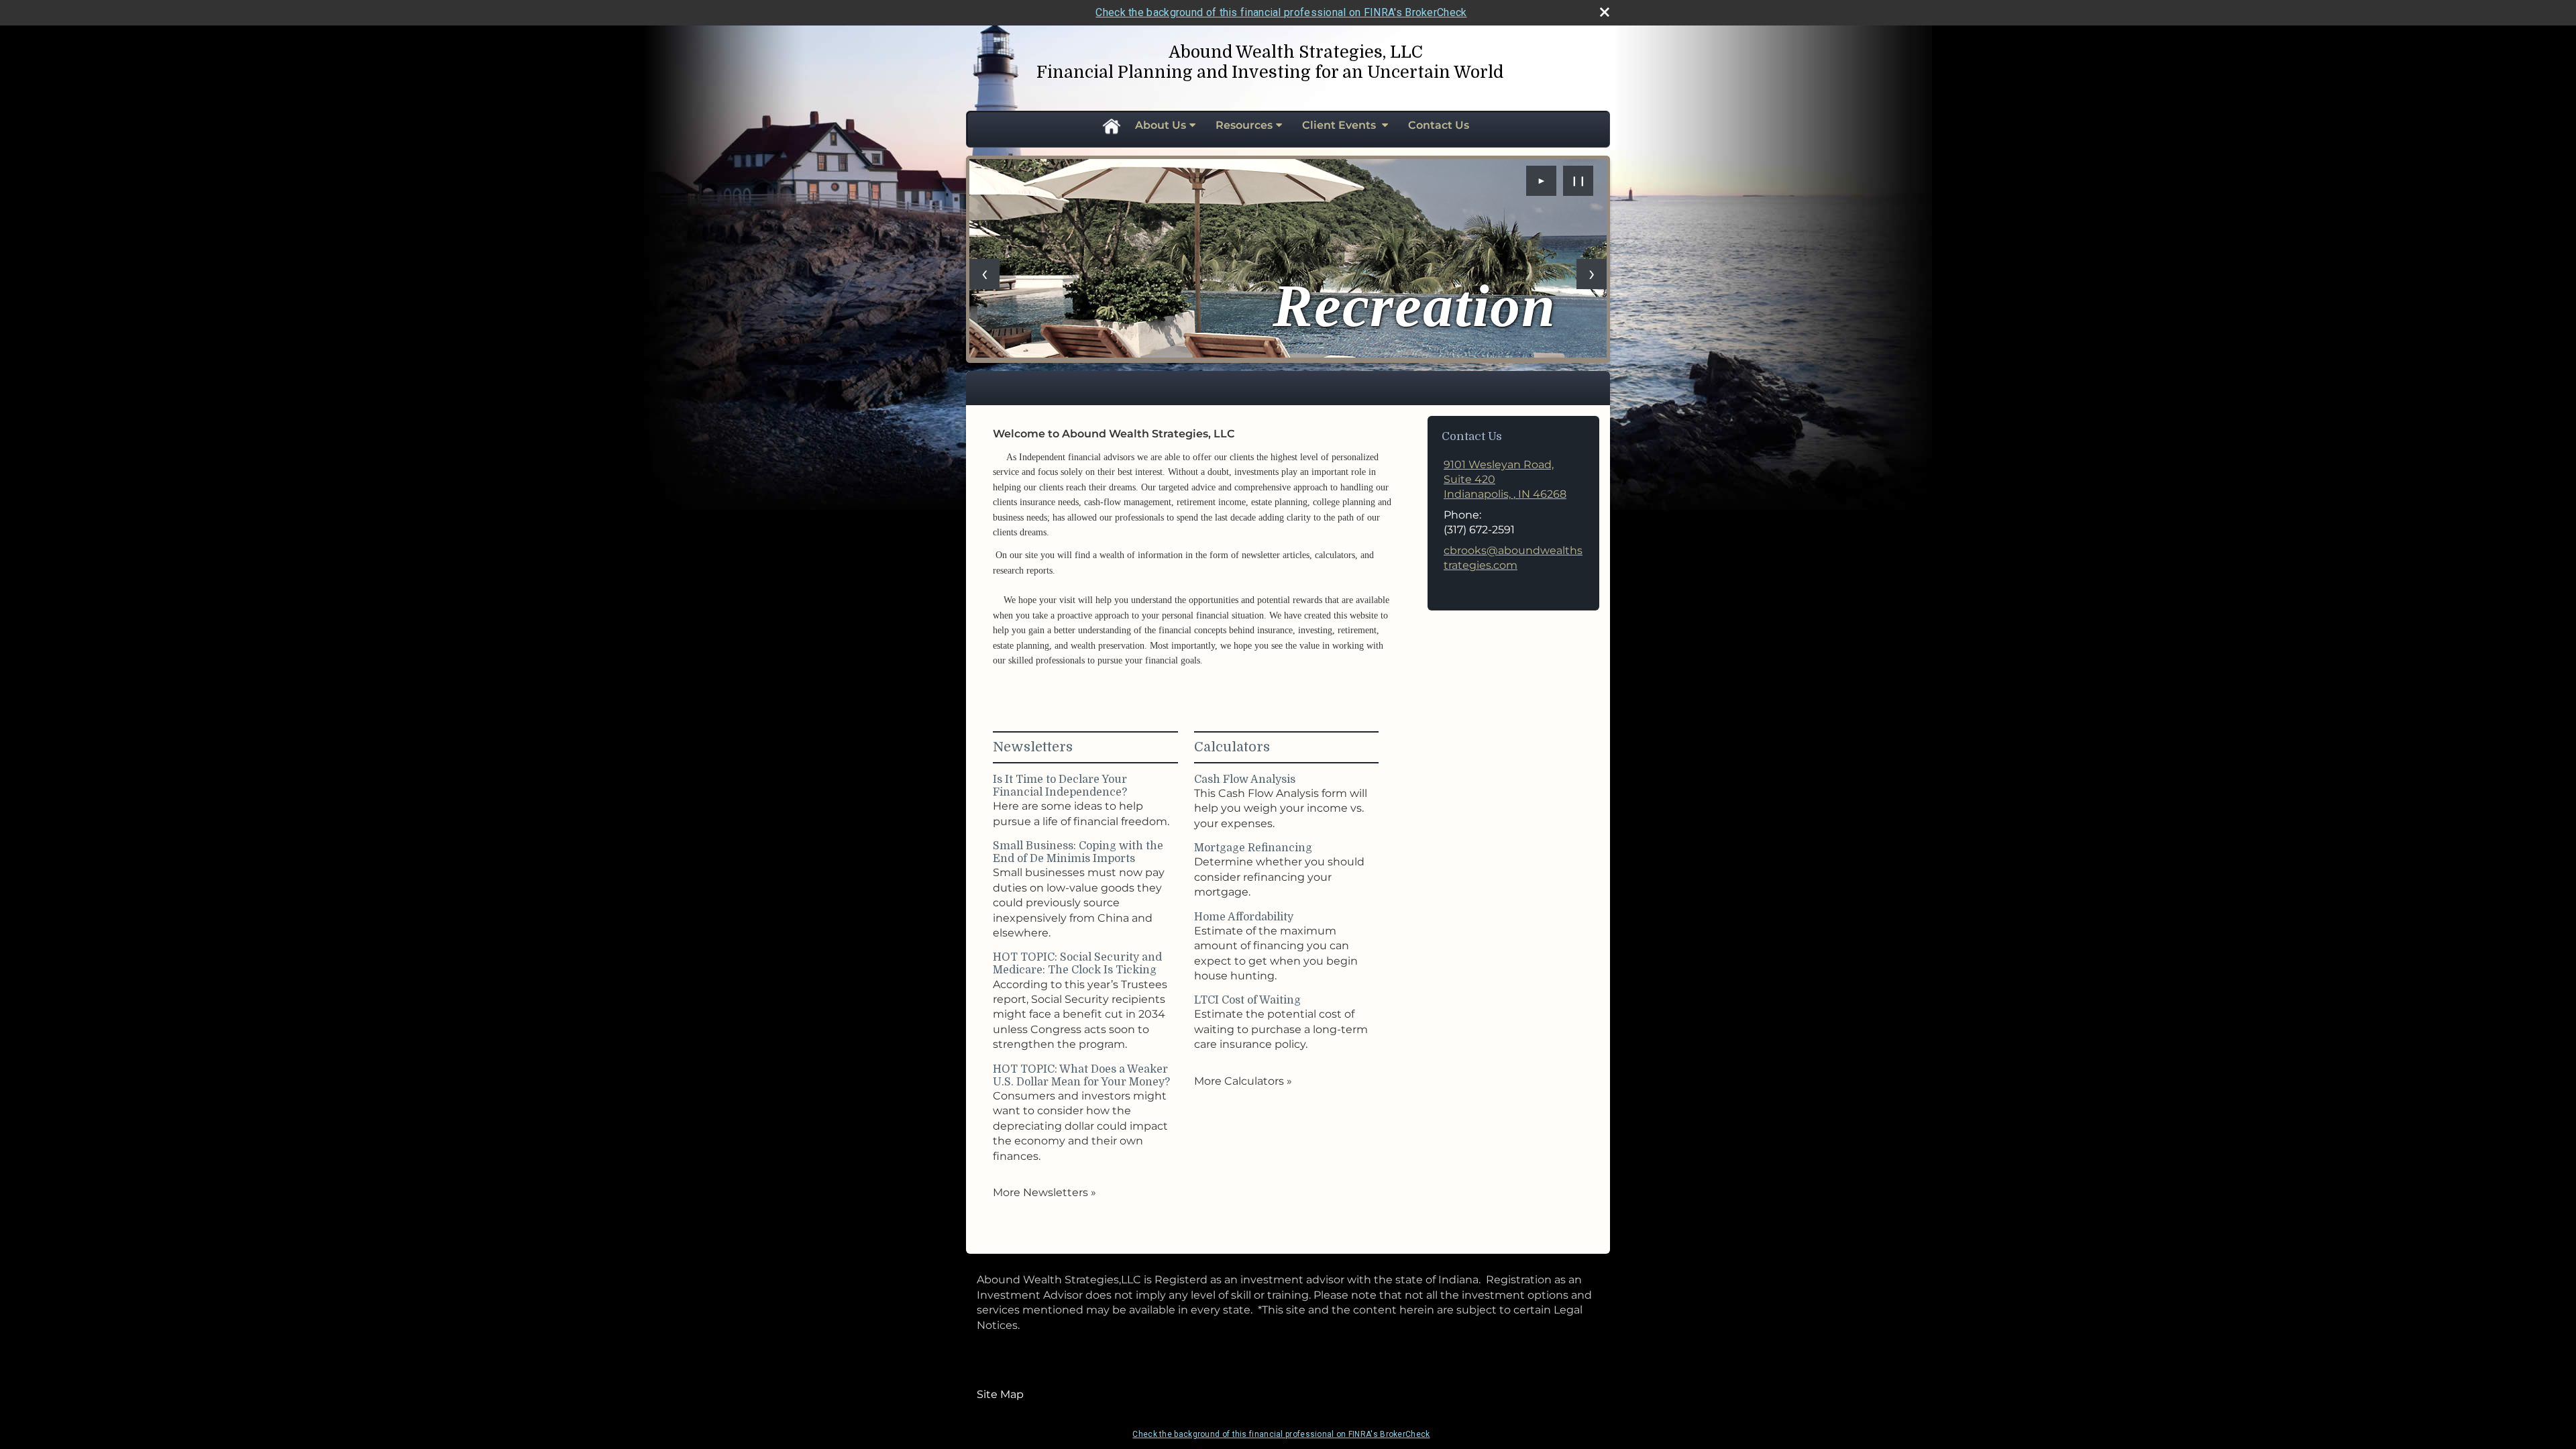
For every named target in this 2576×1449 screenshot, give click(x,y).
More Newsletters (1044, 1192)
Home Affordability (1244, 917)
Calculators (1232, 747)
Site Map (1000, 1394)
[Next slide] (1592, 274)
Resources (1244, 125)
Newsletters (1033, 747)
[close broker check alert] (1605, 12)
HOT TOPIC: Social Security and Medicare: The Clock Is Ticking (1077, 964)
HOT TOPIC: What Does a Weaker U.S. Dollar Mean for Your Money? (1081, 1076)
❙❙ (1578, 180)
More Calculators (1243, 1081)
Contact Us (1439, 125)
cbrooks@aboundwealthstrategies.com (1513, 558)
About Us (1161, 125)
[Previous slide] (984, 274)
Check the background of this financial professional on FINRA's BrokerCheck (1281, 12)
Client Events (1340, 125)
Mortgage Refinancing (1253, 848)
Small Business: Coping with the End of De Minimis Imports (1078, 852)
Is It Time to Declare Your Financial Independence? (1060, 786)
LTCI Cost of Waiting (1247, 1000)
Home (1111, 125)
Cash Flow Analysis (1245, 780)
